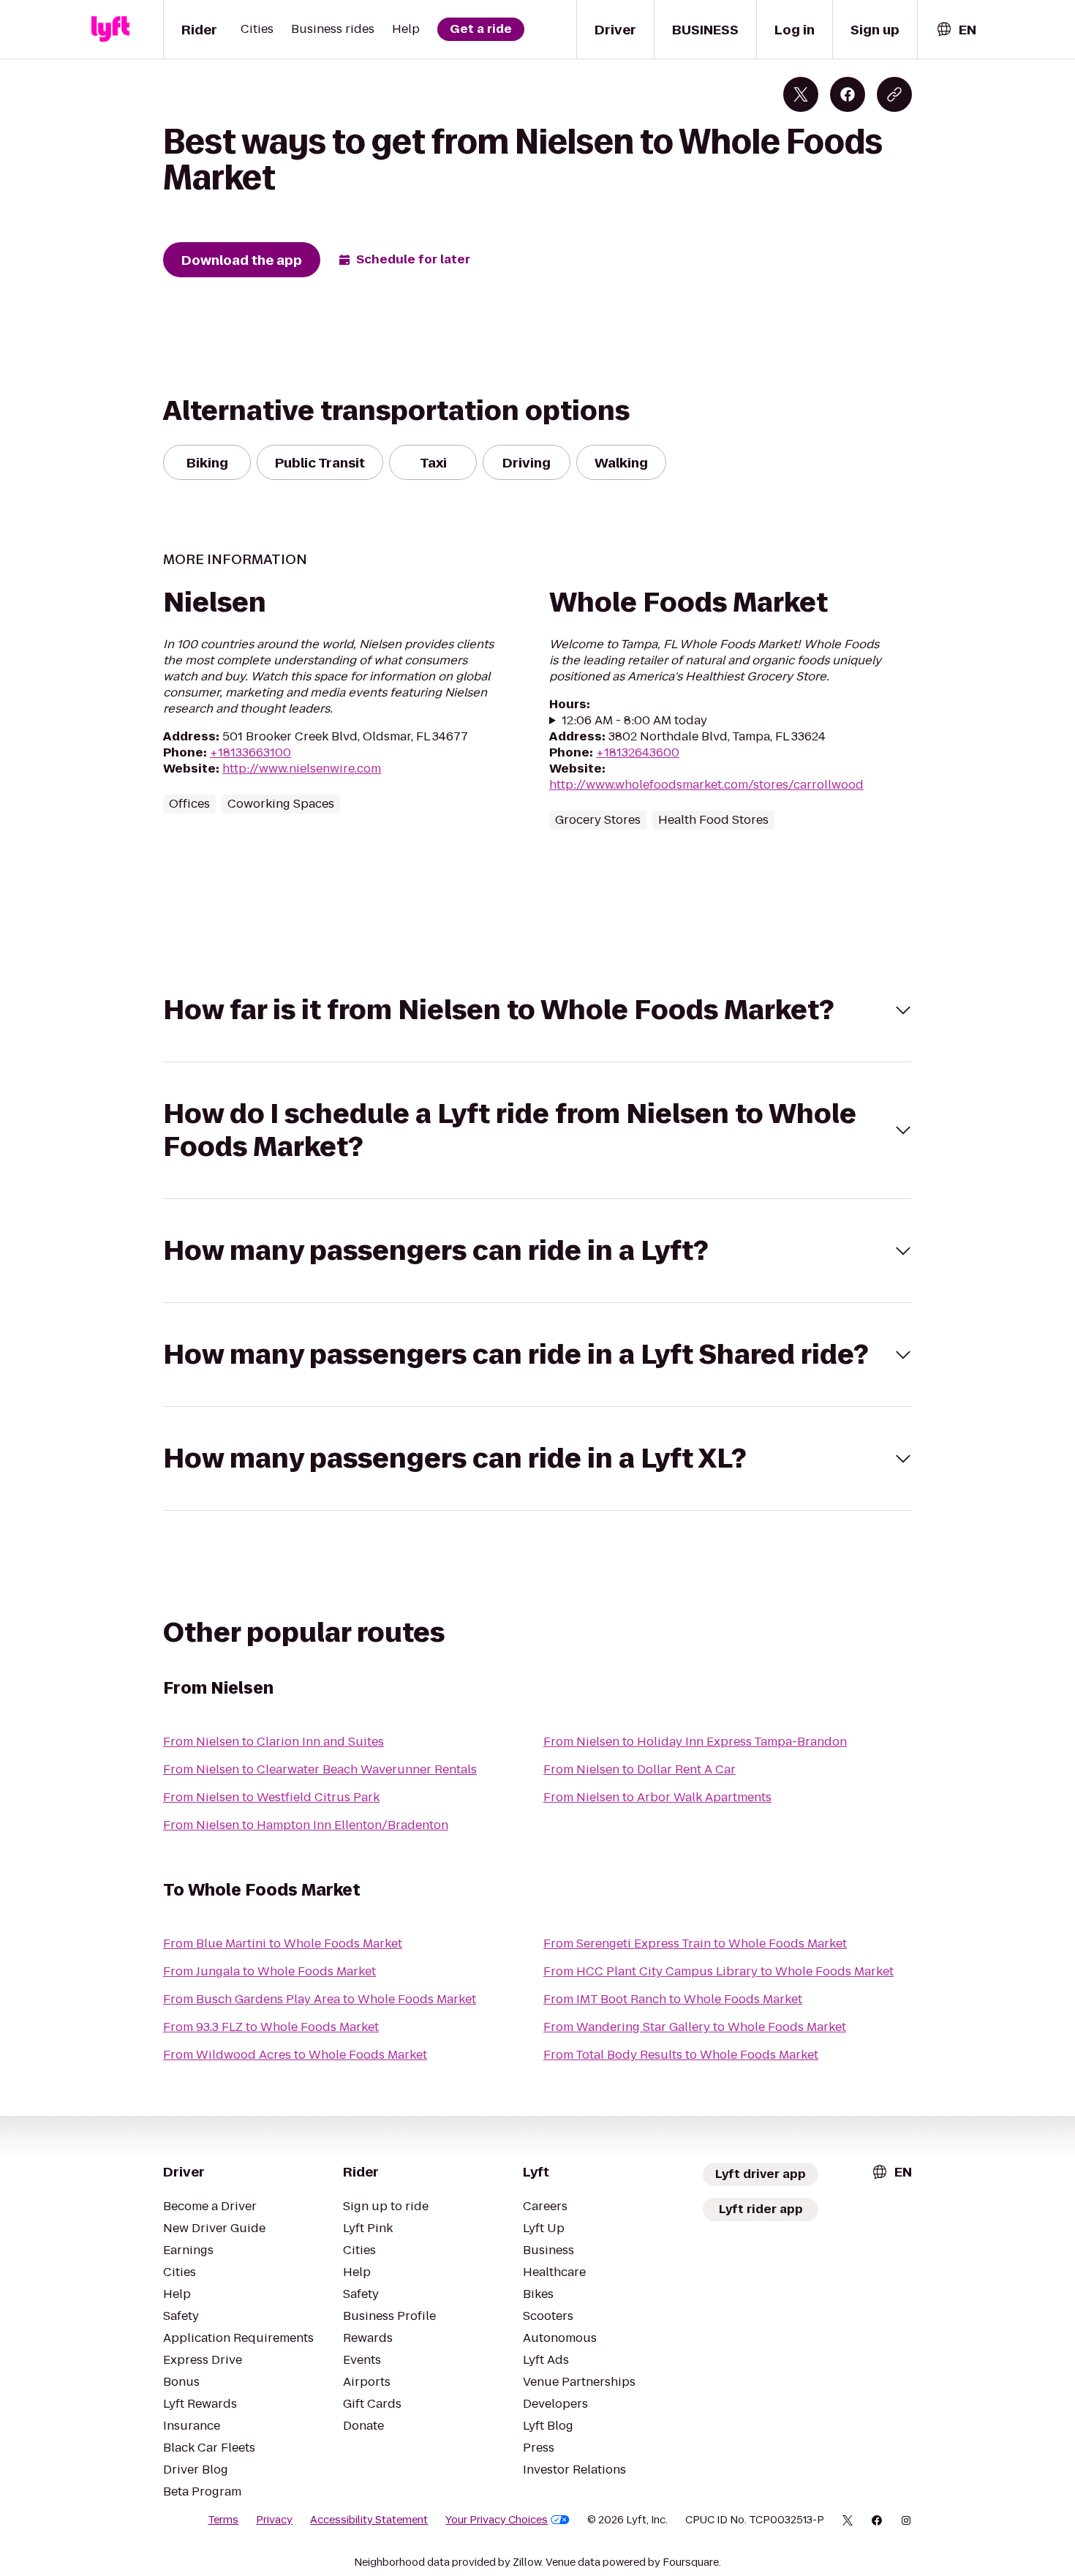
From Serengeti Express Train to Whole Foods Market (695, 1944)
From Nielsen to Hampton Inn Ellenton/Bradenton (306, 1825)
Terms (223, 2520)
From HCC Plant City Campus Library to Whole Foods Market (718, 1971)
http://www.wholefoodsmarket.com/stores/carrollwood (706, 785)
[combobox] (956, 30)
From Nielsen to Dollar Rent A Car (640, 1769)
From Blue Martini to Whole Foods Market (283, 1944)
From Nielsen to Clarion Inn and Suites (274, 1742)
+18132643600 (638, 752)
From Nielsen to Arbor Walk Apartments (657, 1797)
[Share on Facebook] (848, 94)
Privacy (274, 2520)
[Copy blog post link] (894, 94)
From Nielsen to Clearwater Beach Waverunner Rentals (320, 1769)
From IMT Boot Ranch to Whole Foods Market (673, 1999)
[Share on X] (801, 94)
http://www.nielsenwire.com (302, 769)
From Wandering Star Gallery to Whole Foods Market (695, 2027)
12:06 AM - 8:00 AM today (634, 721)
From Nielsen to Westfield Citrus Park (271, 1797)
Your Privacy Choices (497, 2520)
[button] (537, 1010)
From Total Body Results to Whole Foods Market (681, 2055)
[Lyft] (110, 29)
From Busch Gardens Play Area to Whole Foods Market (320, 1999)
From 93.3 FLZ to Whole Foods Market (271, 2027)
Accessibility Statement (369, 2520)
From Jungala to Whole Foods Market (269, 1971)
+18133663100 (250, 752)
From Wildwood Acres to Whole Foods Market (295, 2055)
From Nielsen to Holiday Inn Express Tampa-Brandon (695, 1742)
